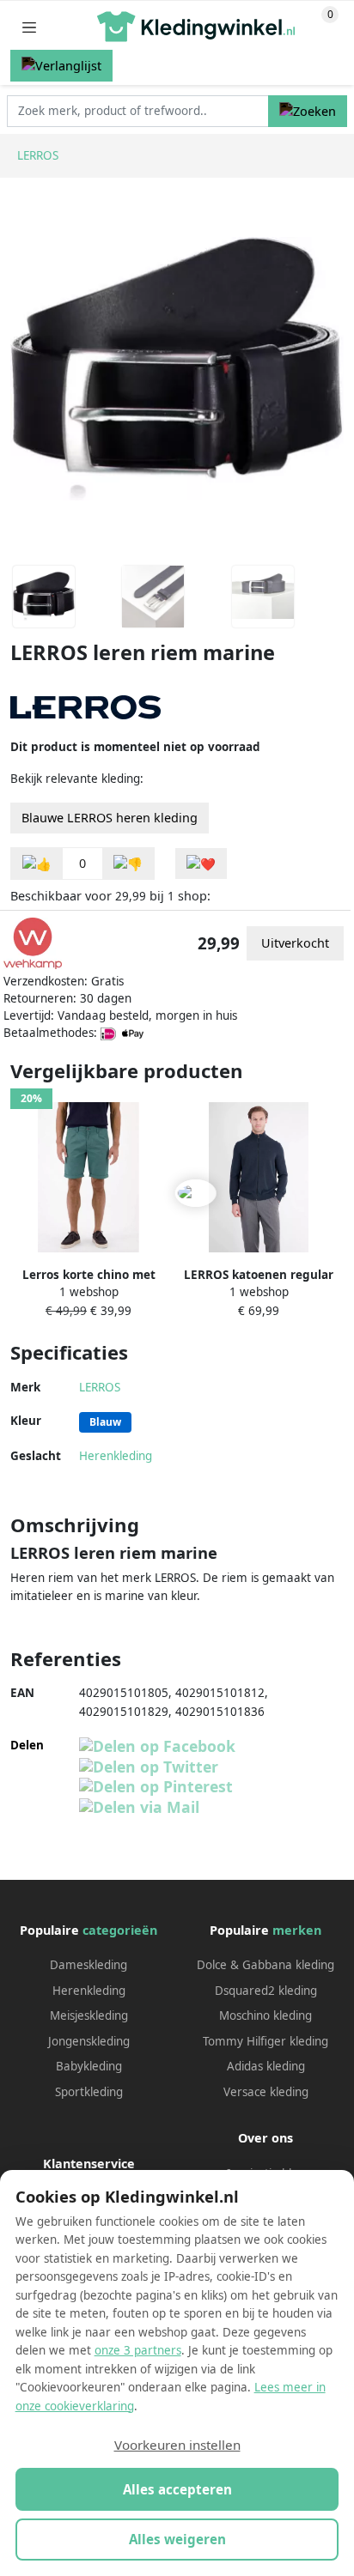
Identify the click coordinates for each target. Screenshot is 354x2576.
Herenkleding (116, 1456)
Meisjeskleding (89, 2015)
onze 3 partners (138, 2350)
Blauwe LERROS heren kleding (110, 818)
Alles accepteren (177, 2489)
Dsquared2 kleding (266, 1991)
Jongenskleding (89, 2041)
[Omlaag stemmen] (128, 864)
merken (297, 1930)
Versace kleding (266, 2092)
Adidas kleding (266, 2066)
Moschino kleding (265, 2015)
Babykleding (89, 2066)
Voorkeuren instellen (177, 2445)
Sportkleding (89, 2092)
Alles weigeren (177, 2539)
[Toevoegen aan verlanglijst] (201, 864)
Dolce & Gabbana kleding (265, 1965)
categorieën (120, 1930)
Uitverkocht (295, 943)
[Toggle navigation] (29, 27)
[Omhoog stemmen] (37, 864)
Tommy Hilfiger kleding (265, 2041)
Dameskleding (88, 1965)
